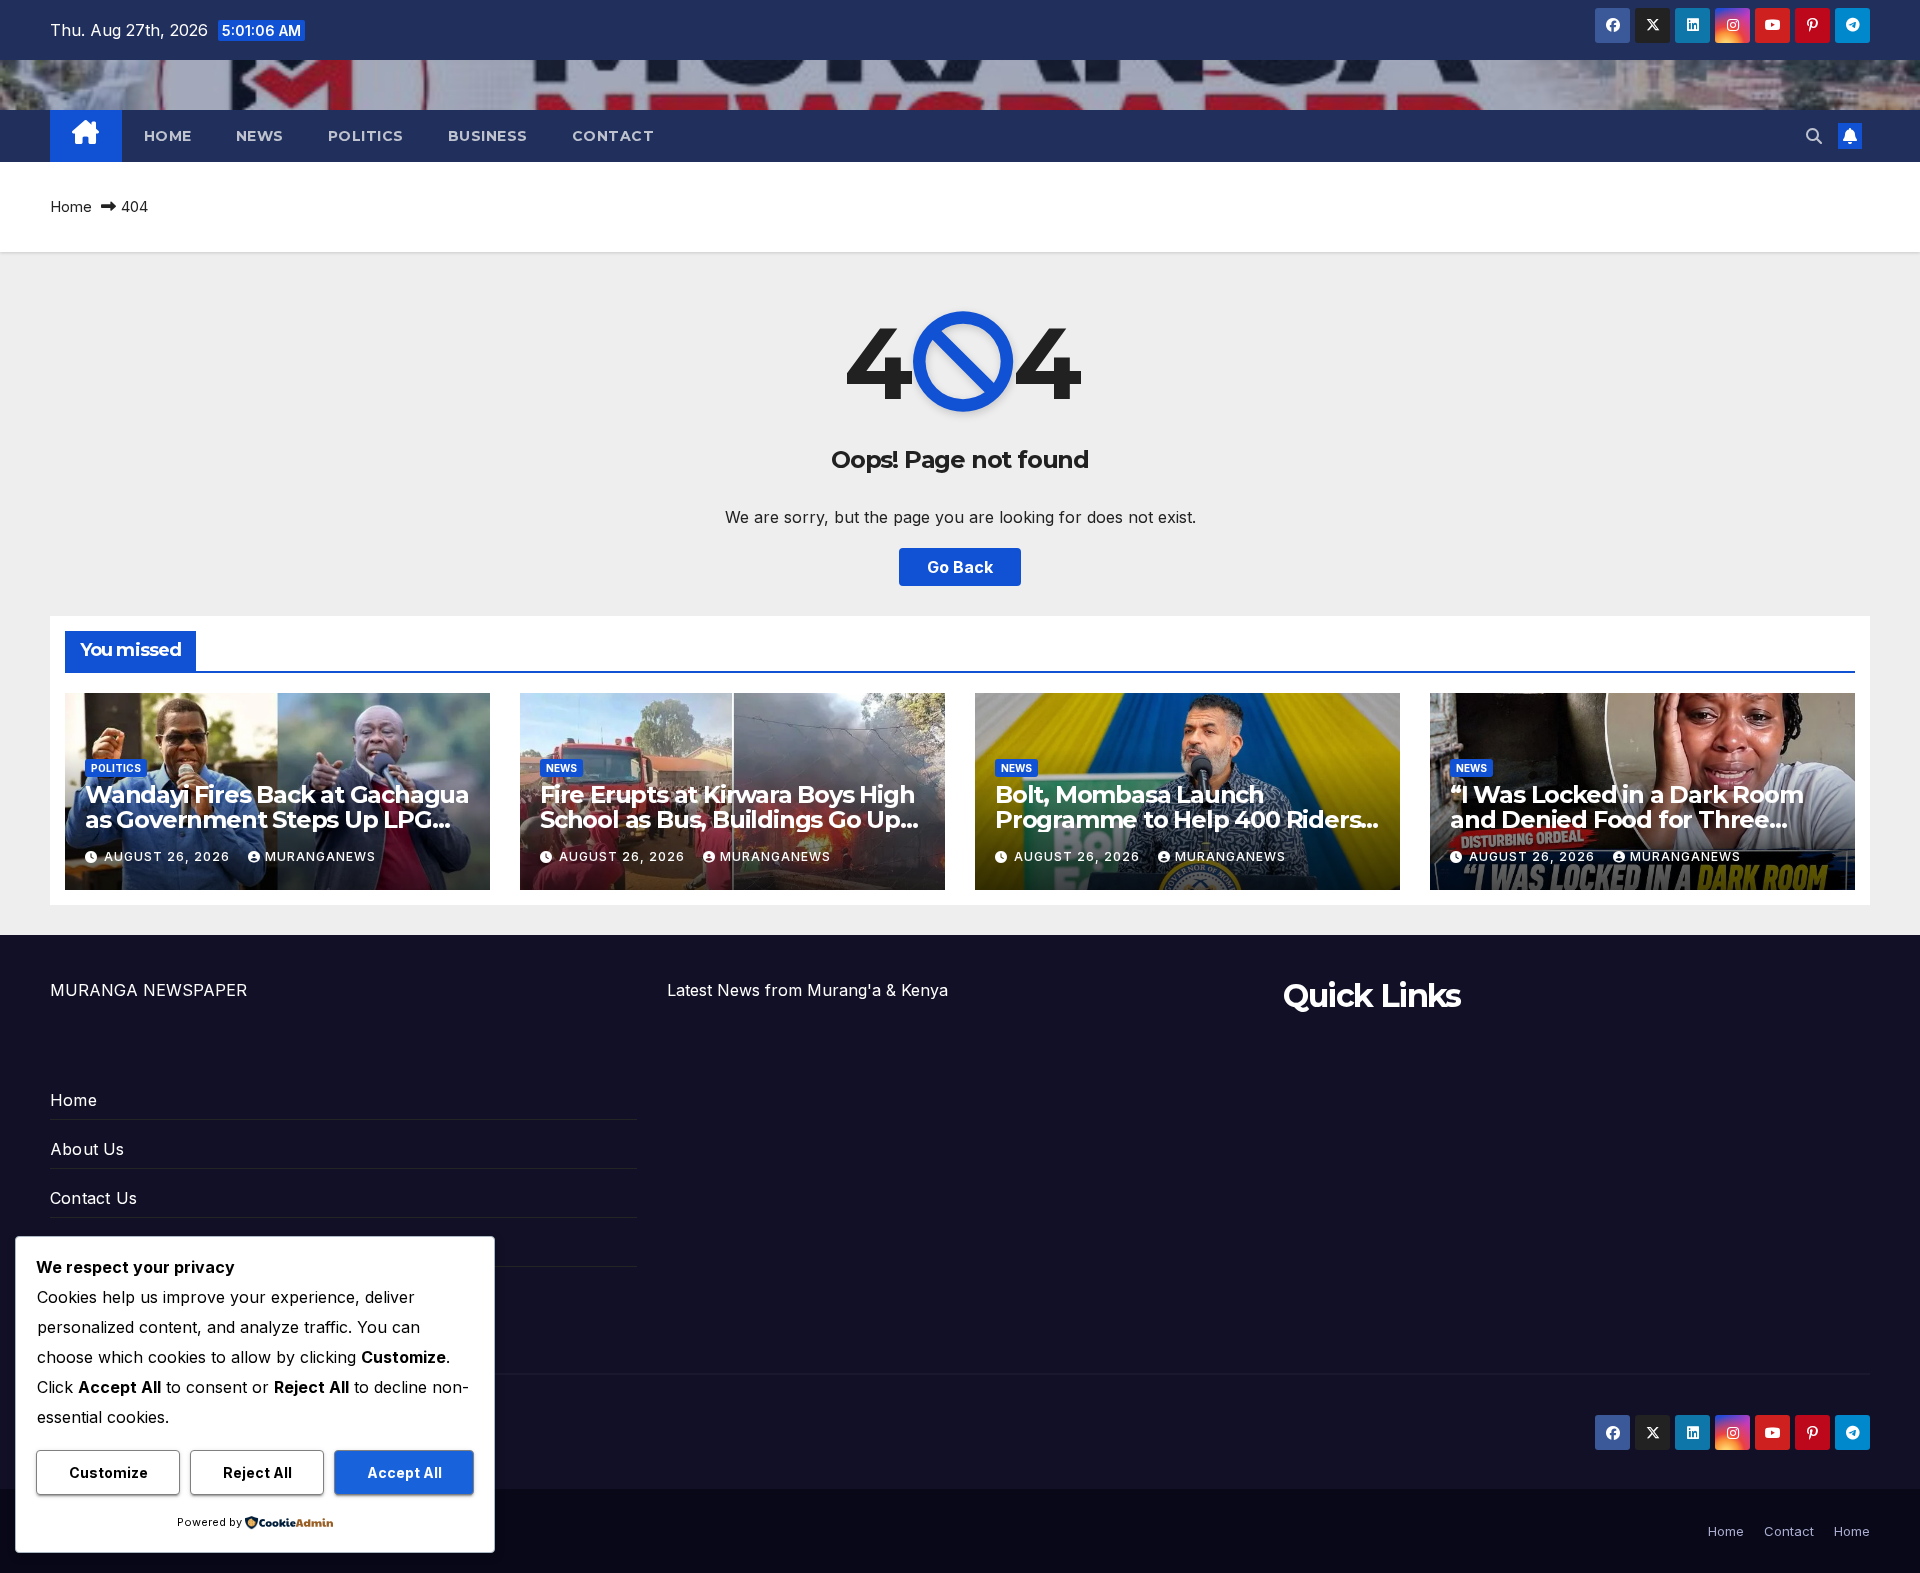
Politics (366, 136)
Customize (108, 1472)
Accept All (404, 1472)
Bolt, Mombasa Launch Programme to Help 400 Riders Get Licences (1177, 819)
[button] (1814, 136)
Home (168, 136)
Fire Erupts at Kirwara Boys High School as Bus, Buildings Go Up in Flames (727, 819)
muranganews (320, 856)
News (260, 136)
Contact (613, 136)
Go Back (960, 567)
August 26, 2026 (169, 856)
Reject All (257, 1472)
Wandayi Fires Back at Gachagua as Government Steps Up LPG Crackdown (277, 819)
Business (488, 136)
